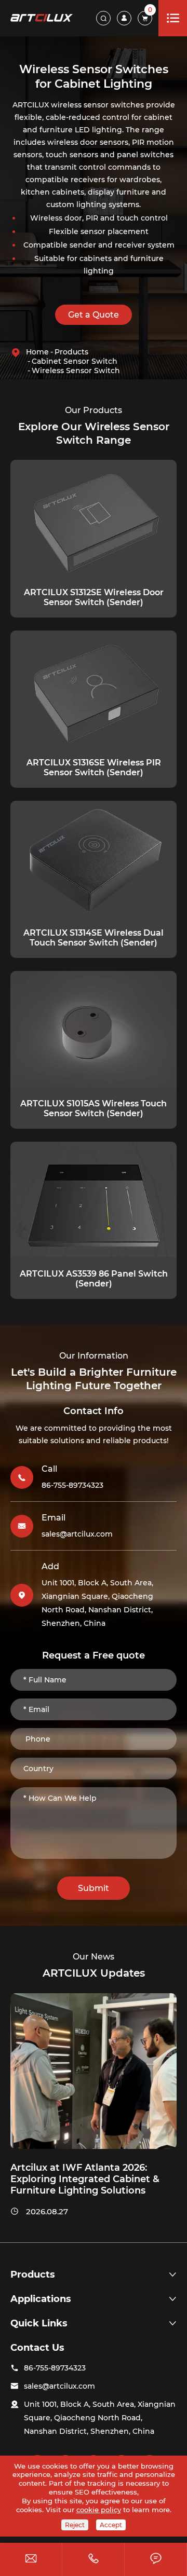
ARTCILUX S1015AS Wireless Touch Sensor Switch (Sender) (94, 1108)
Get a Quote (94, 315)
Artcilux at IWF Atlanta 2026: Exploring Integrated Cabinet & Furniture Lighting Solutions (85, 2179)
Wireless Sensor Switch (76, 371)
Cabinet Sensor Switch (75, 361)
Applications (41, 2299)
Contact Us (37, 2348)
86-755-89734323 (72, 1485)
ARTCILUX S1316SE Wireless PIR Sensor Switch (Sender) (94, 768)
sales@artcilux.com (77, 1534)
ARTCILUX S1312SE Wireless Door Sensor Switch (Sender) (94, 597)
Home (37, 352)
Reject (75, 2525)
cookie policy (99, 2510)
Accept (111, 2525)
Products (71, 352)
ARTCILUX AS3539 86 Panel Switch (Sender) (94, 1279)
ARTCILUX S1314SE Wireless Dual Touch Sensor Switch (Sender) (94, 938)
